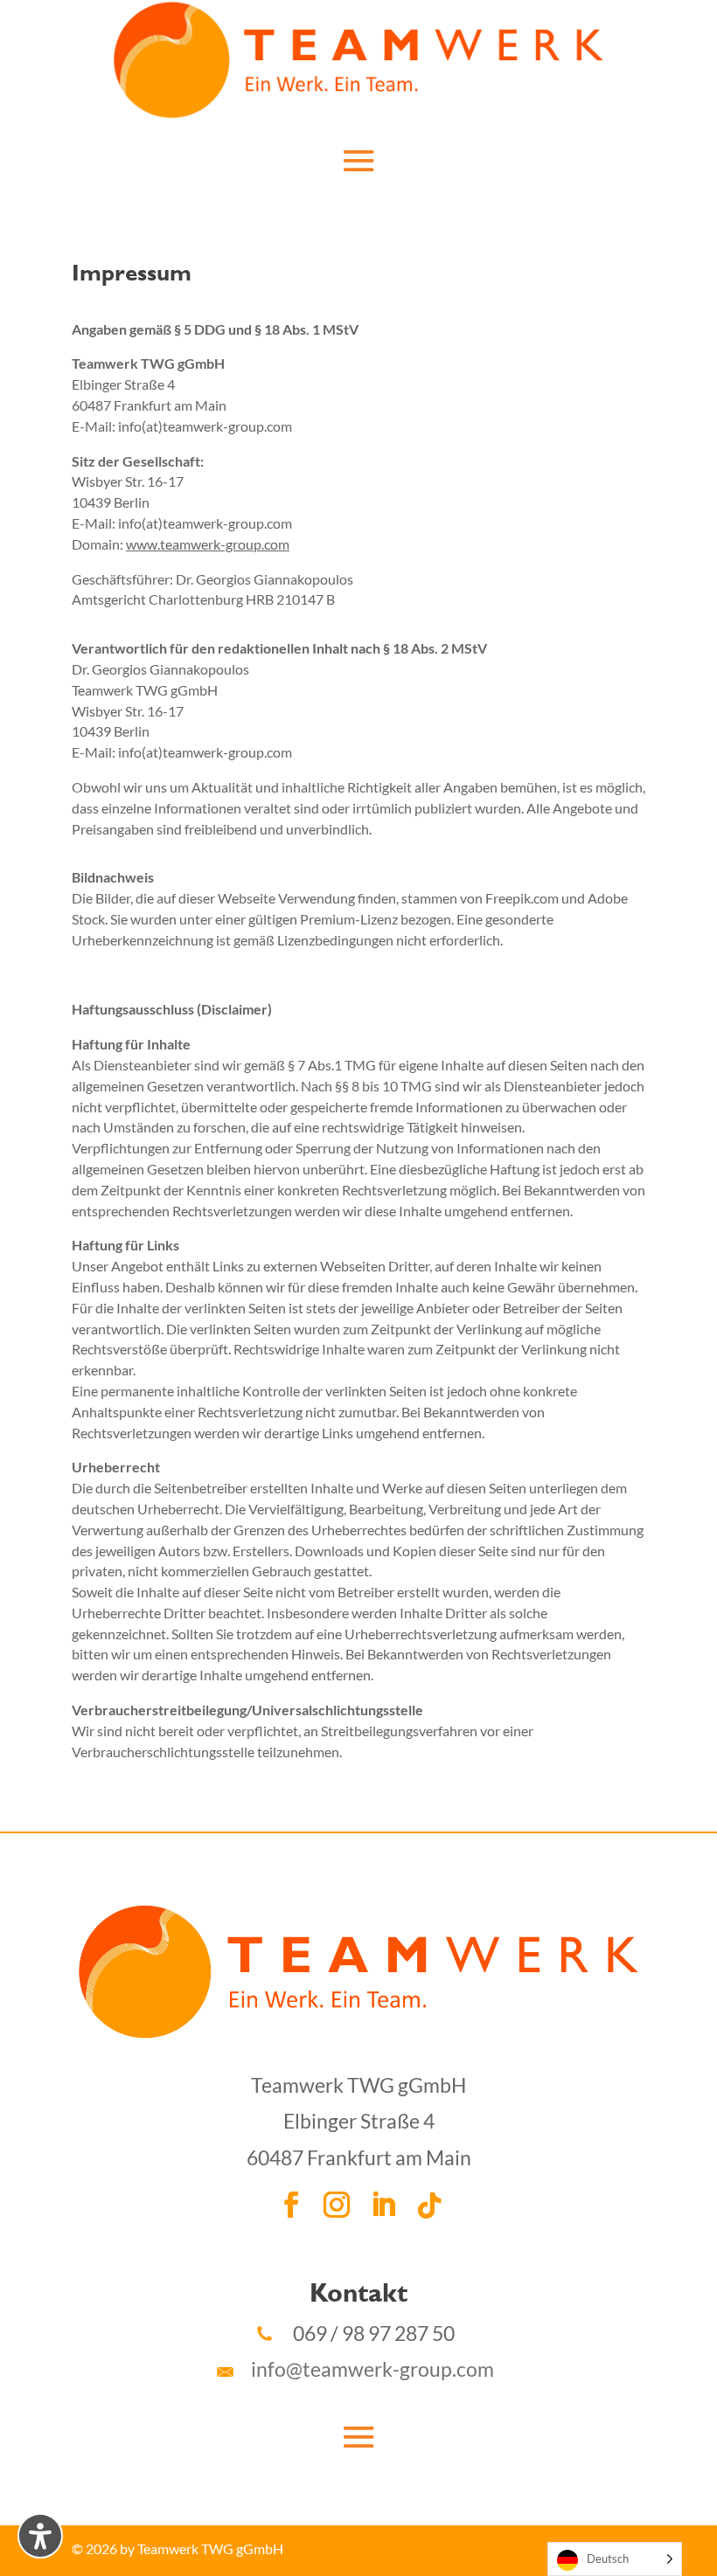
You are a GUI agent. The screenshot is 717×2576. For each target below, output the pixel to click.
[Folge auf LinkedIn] (383, 2206)
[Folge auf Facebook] (291, 2206)
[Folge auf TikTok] (429, 2206)
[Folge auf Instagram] (337, 2206)
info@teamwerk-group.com (364, 2369)
